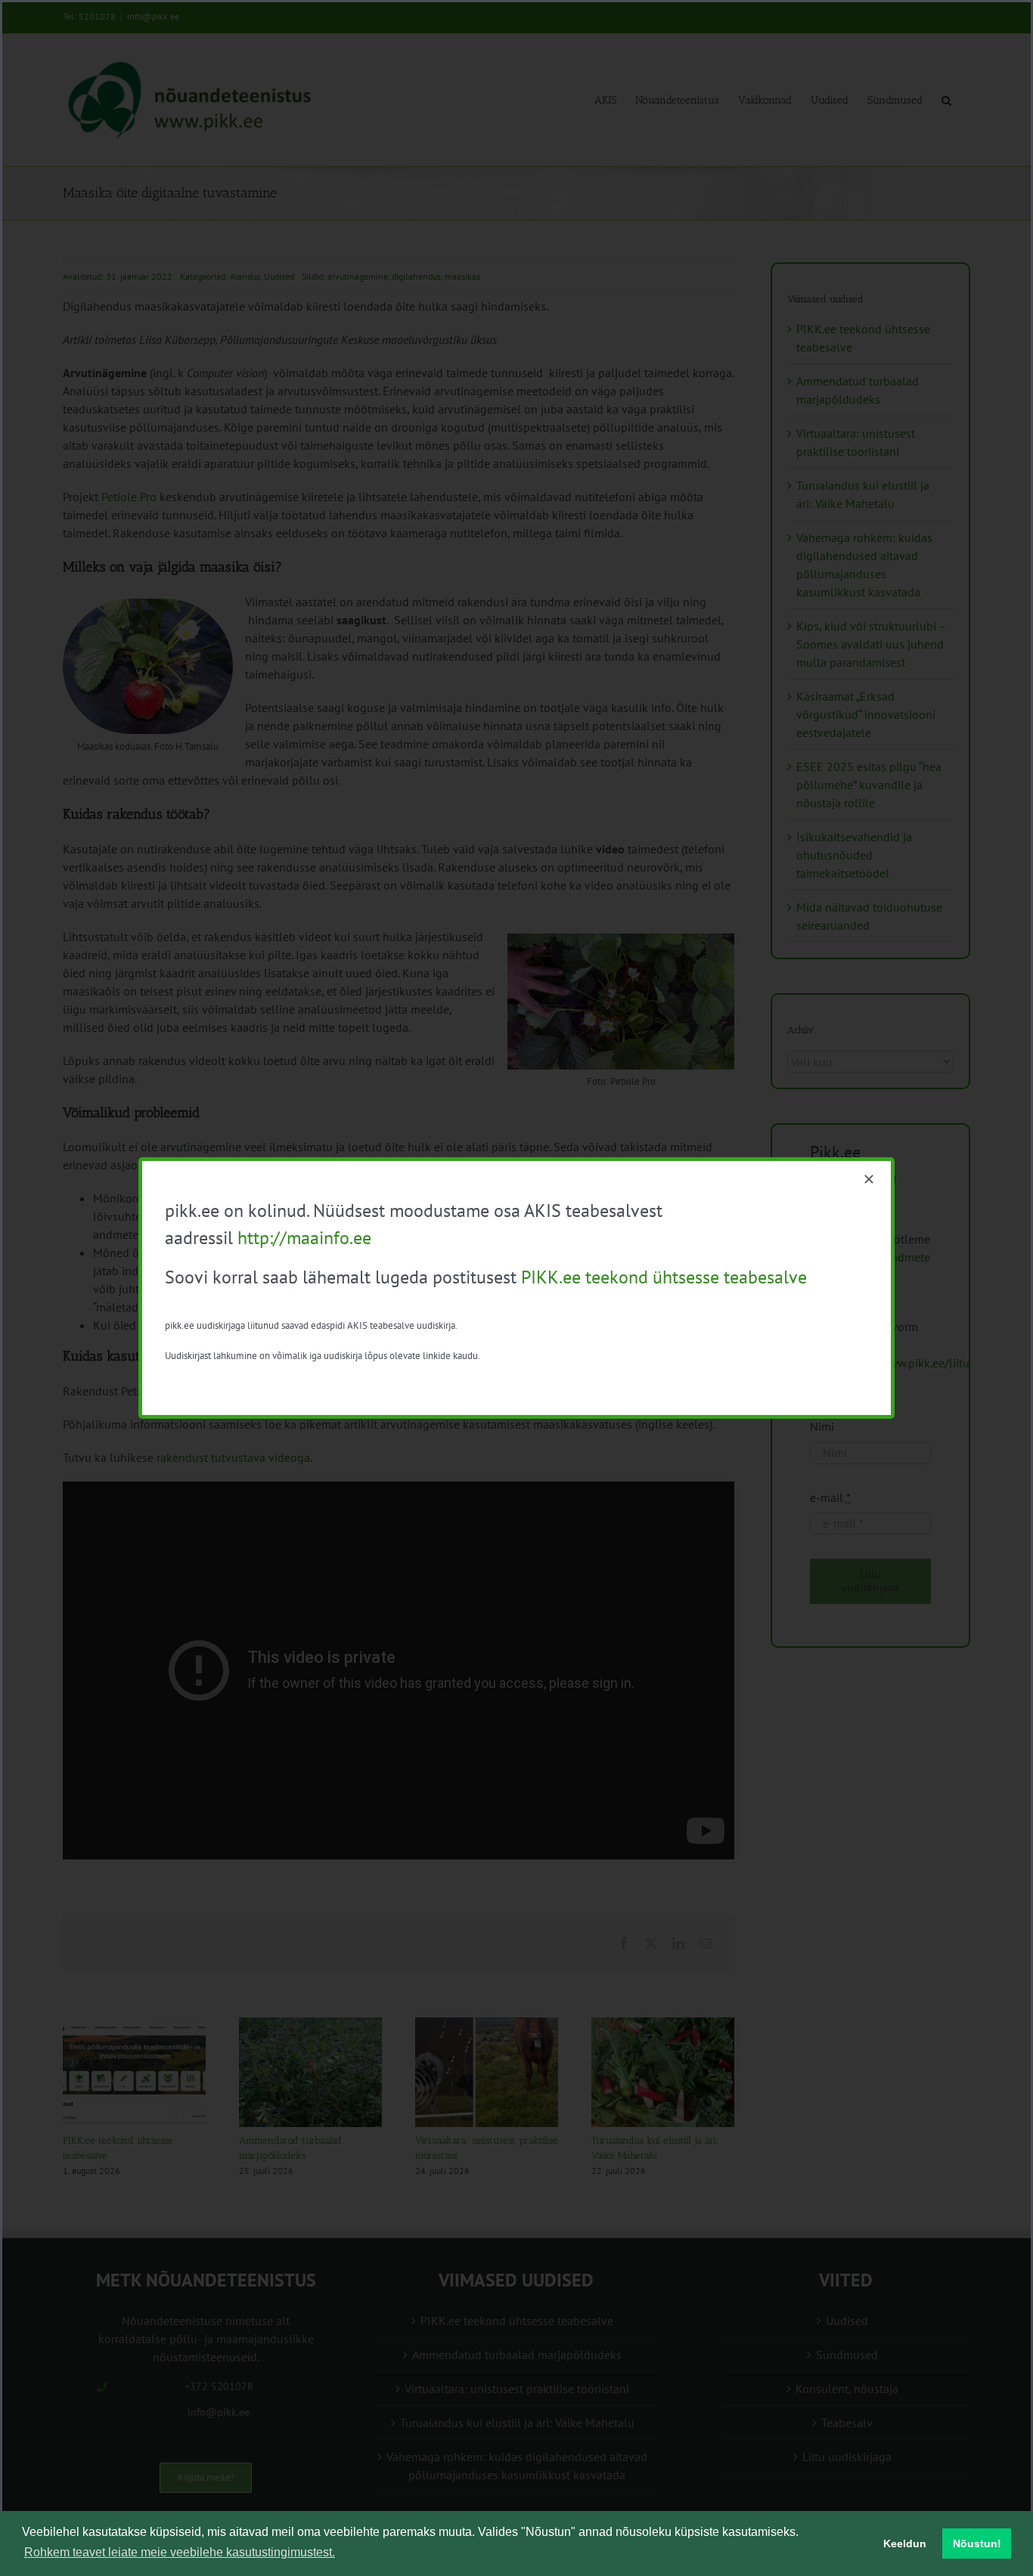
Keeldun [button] (905, 2543)
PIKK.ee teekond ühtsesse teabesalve (664, 1277)
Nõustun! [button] (977, 2543)
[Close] (869, 1179)
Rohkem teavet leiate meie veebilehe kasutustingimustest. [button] (180, 2552)
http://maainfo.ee (304, 1238)
